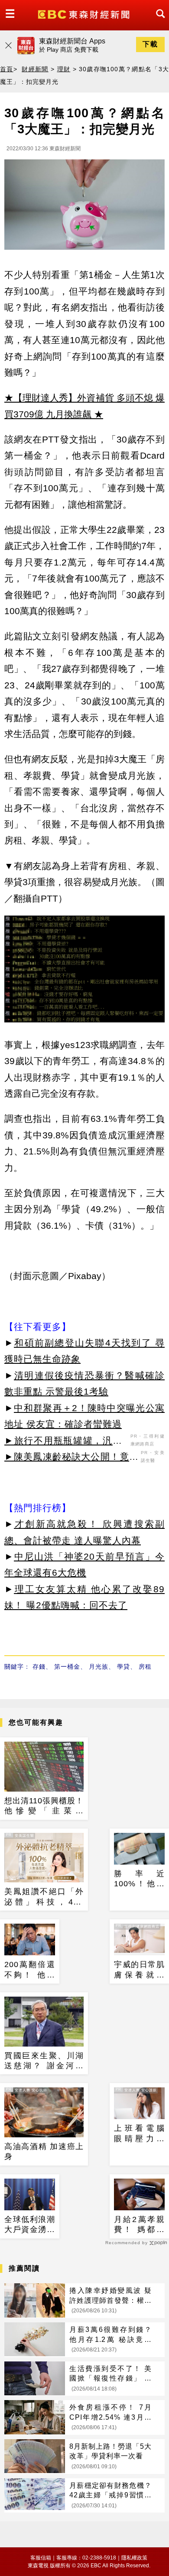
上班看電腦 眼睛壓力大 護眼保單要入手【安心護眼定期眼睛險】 (139, 2134)
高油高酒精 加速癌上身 (44, 2151)
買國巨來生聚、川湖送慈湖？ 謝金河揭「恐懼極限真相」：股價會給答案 (44, 2061)
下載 (150, 44)
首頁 (7, 69)
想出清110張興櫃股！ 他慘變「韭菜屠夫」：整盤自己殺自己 (44, 1806)
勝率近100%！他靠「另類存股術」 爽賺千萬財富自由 (139, 1879)
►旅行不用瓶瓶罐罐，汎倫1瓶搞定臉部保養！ (66, 1442)
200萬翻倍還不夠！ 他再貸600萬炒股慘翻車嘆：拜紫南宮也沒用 (30, 1970)
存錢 (39, 1667)
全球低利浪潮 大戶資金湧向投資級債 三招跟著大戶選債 (30, 2225)
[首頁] (85, 14)
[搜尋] (158, 21)
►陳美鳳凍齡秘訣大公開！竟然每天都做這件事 (71, 1458)
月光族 (99, 1667)
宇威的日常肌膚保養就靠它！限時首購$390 (139, 1970)
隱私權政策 (134, 2558)
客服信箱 (41, 2558)
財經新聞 (35, 69)
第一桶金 (67, 1667)
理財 (64, 69)
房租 (145, 1667)
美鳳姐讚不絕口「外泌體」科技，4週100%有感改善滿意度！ (44, 1897)
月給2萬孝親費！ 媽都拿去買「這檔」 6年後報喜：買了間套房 (139, 2225)
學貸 (123, 1667)
